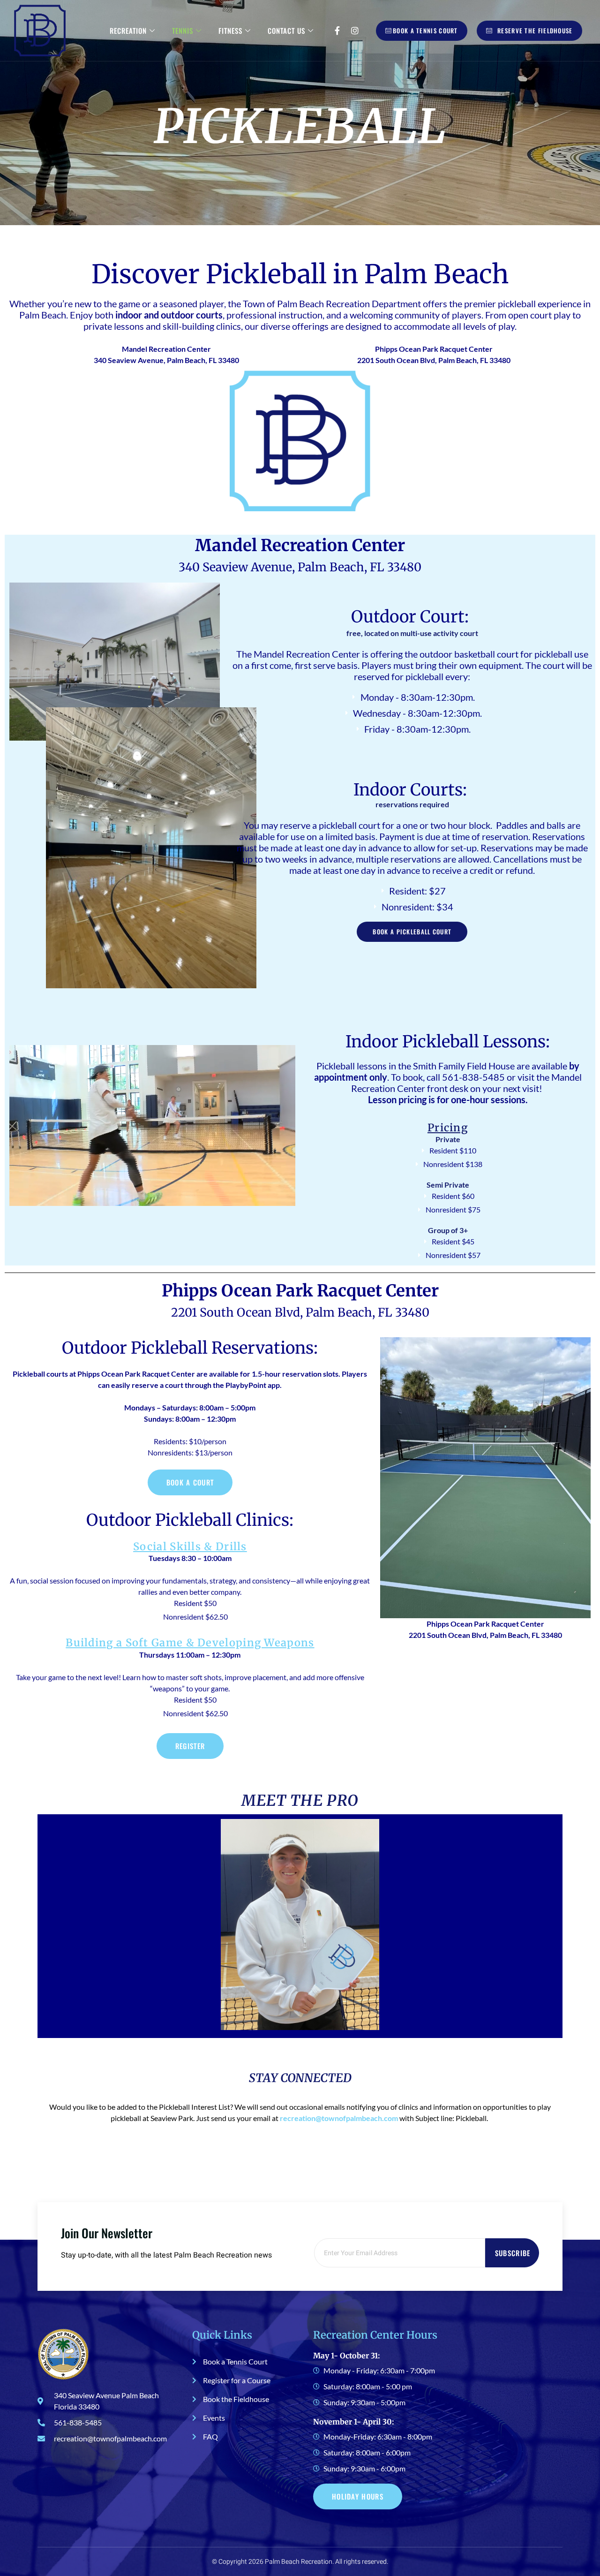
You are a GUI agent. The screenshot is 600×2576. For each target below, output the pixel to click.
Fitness (230, 30)
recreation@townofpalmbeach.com (339, 2118)
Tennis (183, 30)
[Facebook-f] (337, 30)
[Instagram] (355, 30)
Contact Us (286, 30)
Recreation (128, 30)
